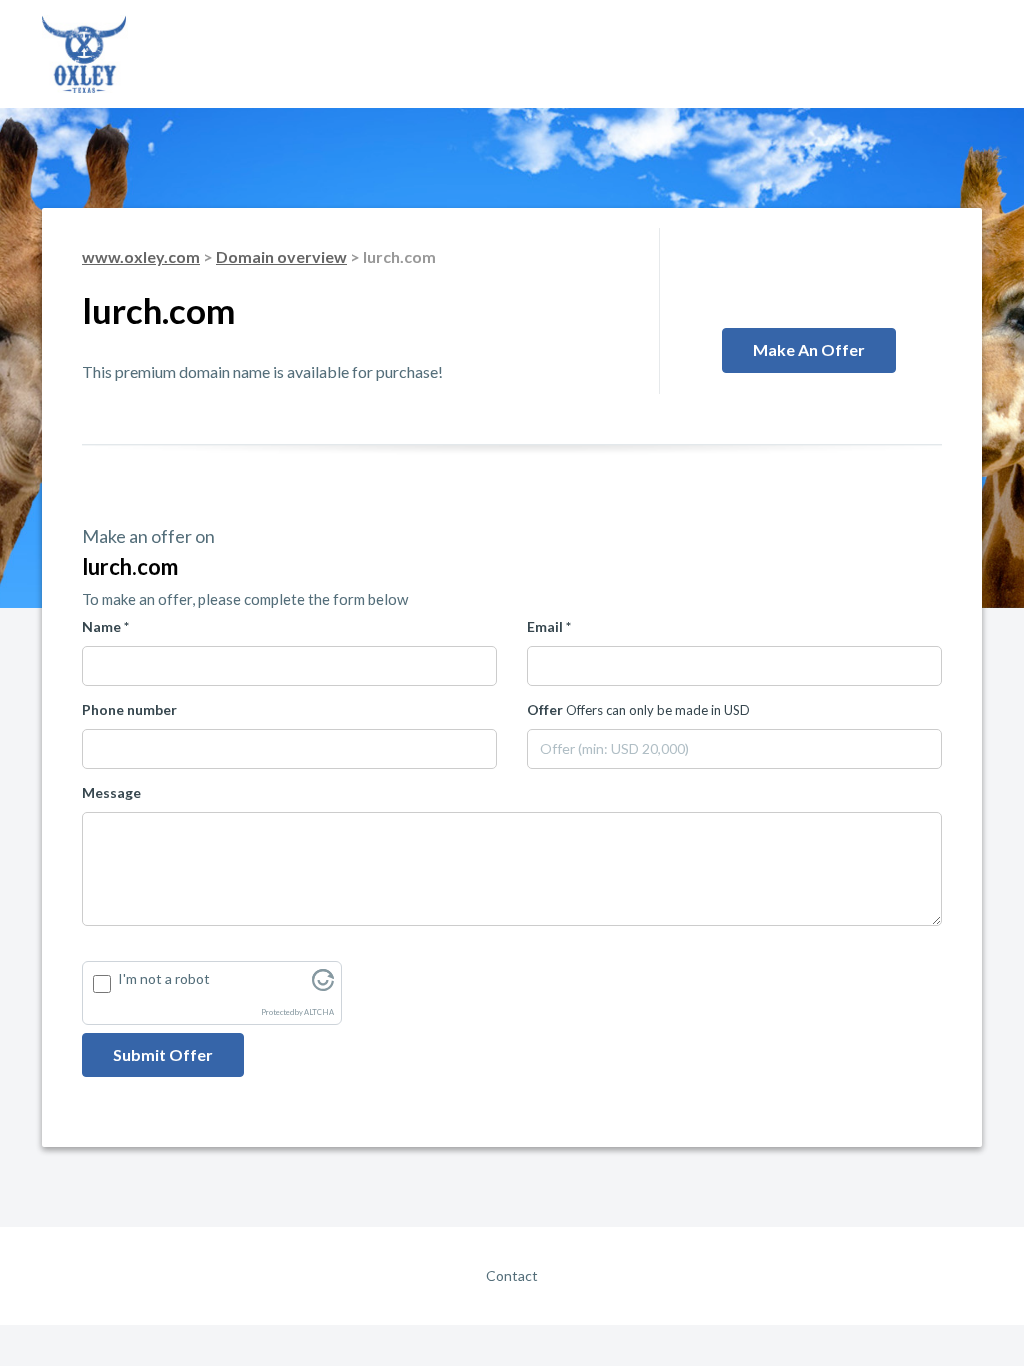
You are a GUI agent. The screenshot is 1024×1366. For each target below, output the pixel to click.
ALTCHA (319, 1012)
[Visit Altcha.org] (323, 985)
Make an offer (809, 349)
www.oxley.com (141, 256)
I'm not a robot (164, 978)
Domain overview (281, 256)
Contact (512, 1275)
